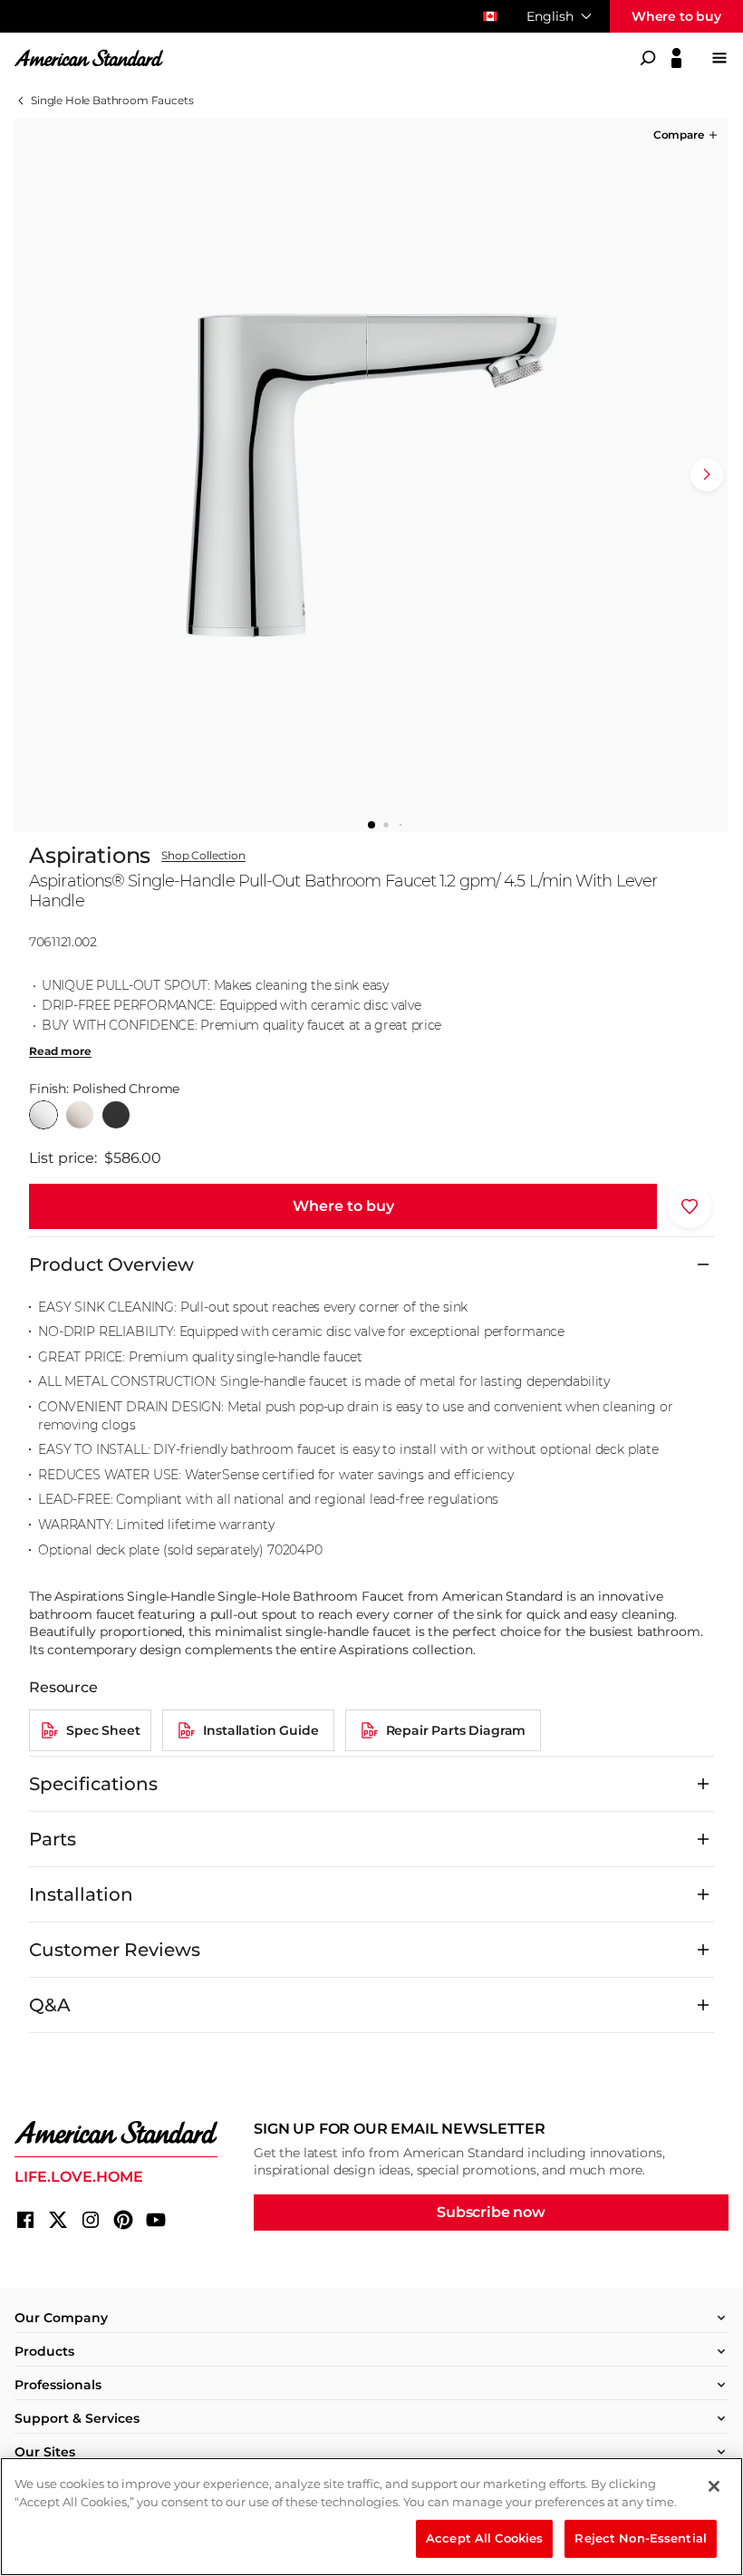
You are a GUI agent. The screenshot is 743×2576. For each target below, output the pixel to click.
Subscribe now (491, 2212)
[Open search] (648, 58)
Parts (53, 1839)
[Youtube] (156, 2220)
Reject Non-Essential (641, 2538)
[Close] (714, 2486)
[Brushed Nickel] (80, 1115)
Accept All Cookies (484, 2538)
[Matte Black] (116, 1115)
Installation (81, 1894)
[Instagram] (91, 2220)
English (550, 16)
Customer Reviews (115, 1950)
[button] (687, 135)
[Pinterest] (123, 2220)
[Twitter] (58, 2220)
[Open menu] (719, 58)
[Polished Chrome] (43, 1115)
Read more (60, 1051)
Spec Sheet (103, 1730)
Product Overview (111, 1264)
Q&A (50, 2005)
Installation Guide (261, 1730)
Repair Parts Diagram (456, 1730)
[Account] (676, 58)
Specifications (93, 1784)
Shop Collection (203, 856)
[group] (371, 475)
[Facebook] (25, 2220)
